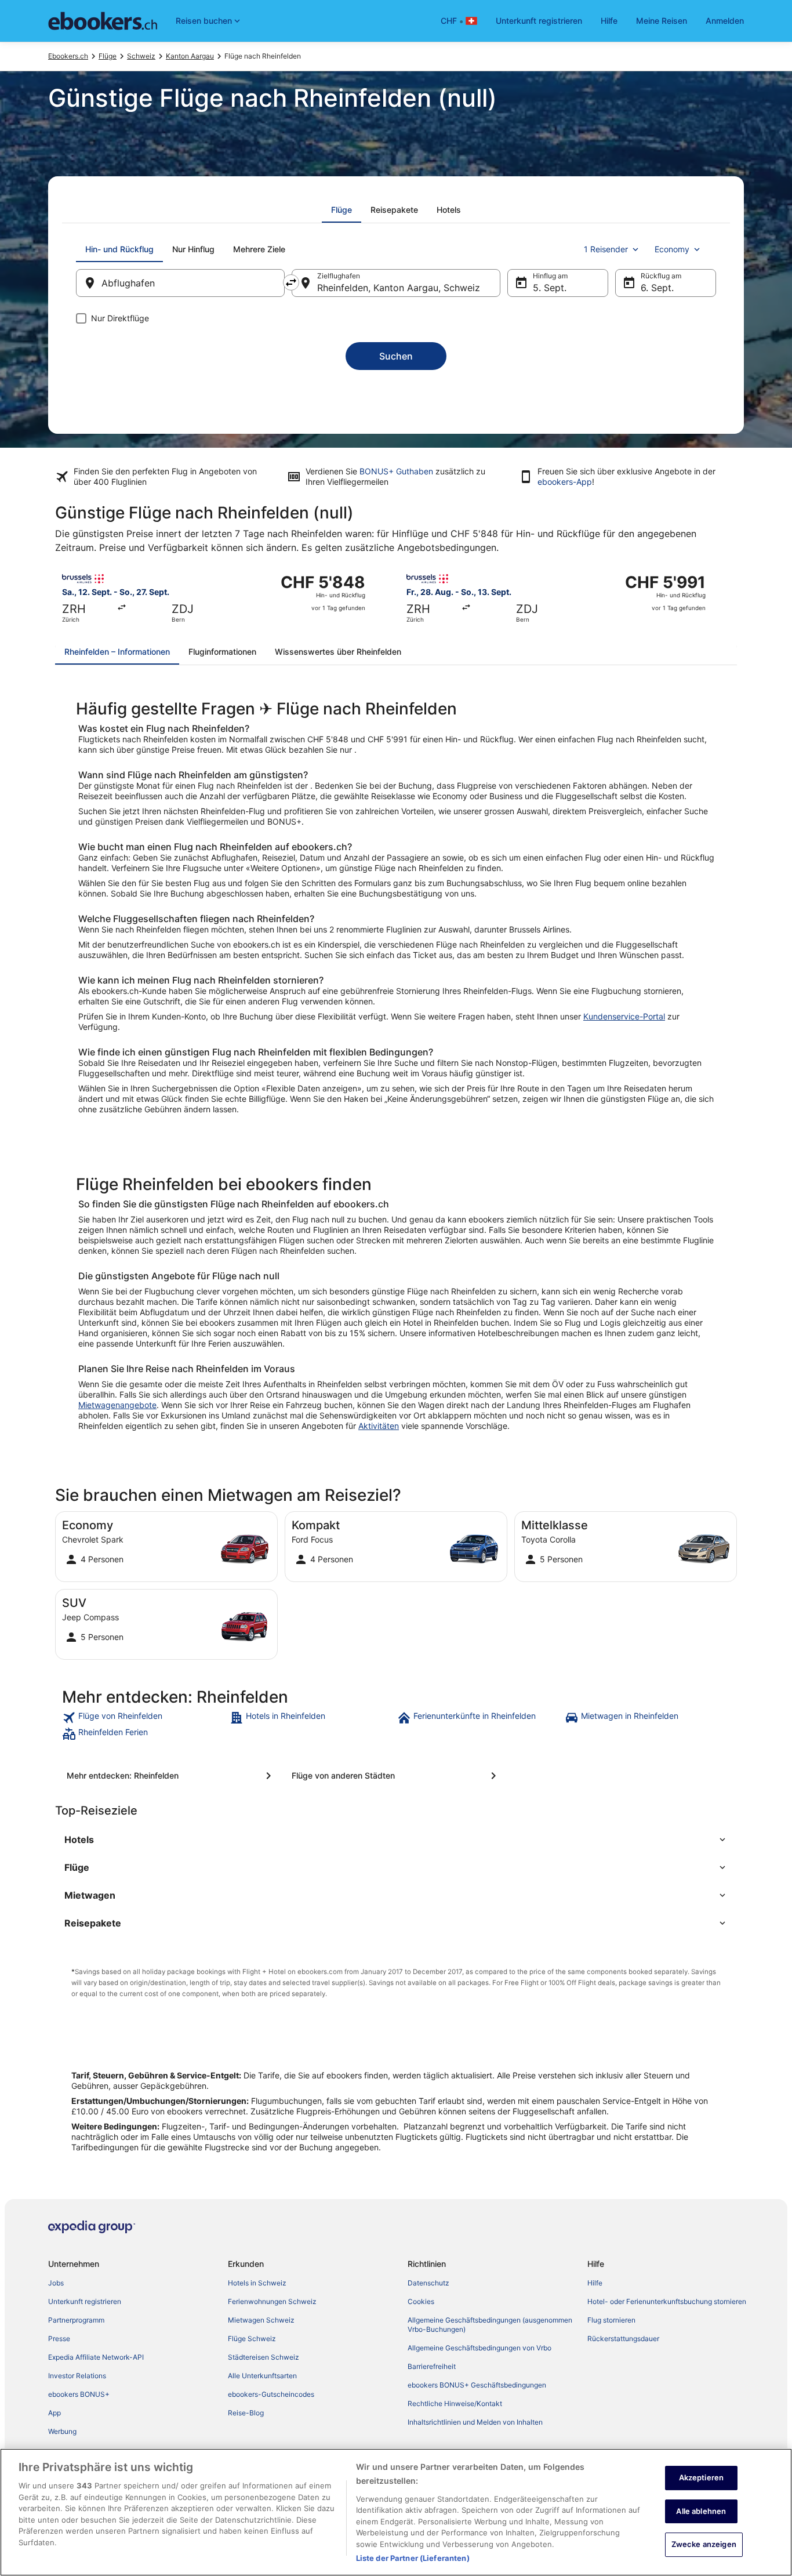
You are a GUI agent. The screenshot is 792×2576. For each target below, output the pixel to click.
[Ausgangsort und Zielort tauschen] (291, 282)
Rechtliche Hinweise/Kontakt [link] (455, 2403)
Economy (672, 249)
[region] (396, 2512)
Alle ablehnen (701, 2511)
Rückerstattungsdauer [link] (623, 2339)
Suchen (396, 356)
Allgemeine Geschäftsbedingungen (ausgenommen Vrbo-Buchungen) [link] (490, 2325)
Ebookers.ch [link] (68, 56)
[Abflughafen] (180, 283)
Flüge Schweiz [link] (252, 2339)
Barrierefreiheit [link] (432, 2366)
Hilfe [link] (595, 2283)
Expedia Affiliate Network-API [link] (96, 2357)
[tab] (341, 210)
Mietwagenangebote (117, 1405)
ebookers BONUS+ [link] (79, 2394)
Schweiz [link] (141, 56)
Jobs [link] (56, 2283)
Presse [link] (59, 2339)
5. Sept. (550, 288)
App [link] (55, 2413)
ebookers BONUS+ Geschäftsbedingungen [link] (477, 2385)
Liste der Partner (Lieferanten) (413, 2558)
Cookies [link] (421, 2301)
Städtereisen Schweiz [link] (264, 2357)
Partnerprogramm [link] (76, 2320)
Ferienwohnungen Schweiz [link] (272, 2301)
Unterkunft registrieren (539, 21)
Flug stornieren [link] (611, 2320)
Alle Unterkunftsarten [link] (262, 2376)
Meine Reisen (662, 21)
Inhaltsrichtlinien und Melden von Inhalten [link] (475, 2422)
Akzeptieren (701, 2477)
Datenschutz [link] (428, 2283)
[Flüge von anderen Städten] (396, 1776)
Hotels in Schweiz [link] (257, 2283)
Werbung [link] (62, 2431)
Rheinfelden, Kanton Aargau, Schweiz (399, 288)
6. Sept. (657, 288)
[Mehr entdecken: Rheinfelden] (171, 1776)
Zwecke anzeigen (704, 2544)
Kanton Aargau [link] (190, 56)
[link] (145, 1718)
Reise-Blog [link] (246, 2413)
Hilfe (609, 21)
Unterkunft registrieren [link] (85, 2301)
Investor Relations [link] (77, 2376)
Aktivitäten (379, 1426)
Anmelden (725, 21)
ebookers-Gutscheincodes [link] (271, 2394)
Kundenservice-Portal (624, 1016)
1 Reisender (606, 249)
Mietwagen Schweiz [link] (261, 2320)
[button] (396, 1840)
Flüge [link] (108, 56)
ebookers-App (565, 482)
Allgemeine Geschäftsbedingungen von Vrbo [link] (479, 2348)
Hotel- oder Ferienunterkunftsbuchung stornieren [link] (667, 2301)
